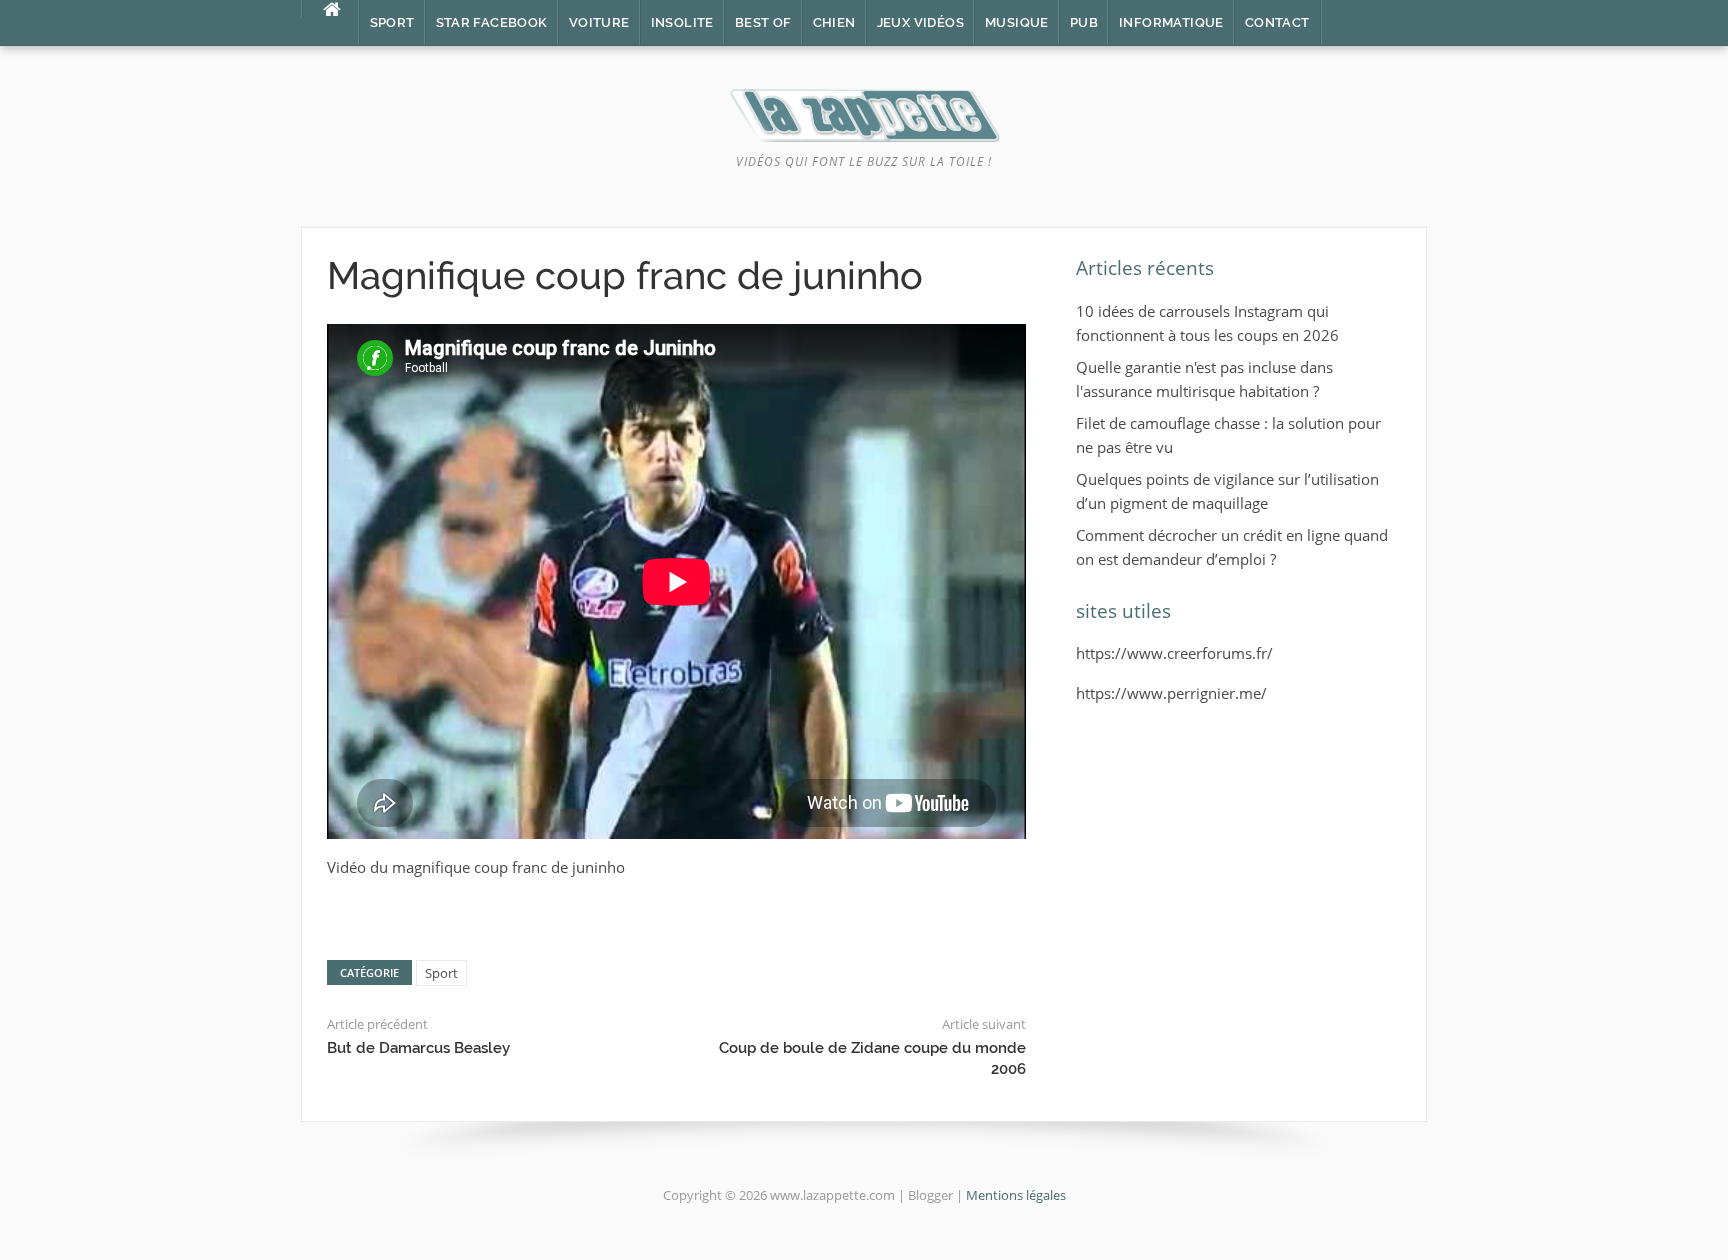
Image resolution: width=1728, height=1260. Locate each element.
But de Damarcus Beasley (418, 1048)
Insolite (682, 22)
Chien (834, 22)
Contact (1277, 22)
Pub (1084, 22)
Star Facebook (492, 22)
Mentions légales (1016, 1195)
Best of (763, 22)
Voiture (599, 22)
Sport (392, 22)
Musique (1017, 22)
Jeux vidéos (920, 22)
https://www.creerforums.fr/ (1174, 653)
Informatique (1171, 22)
